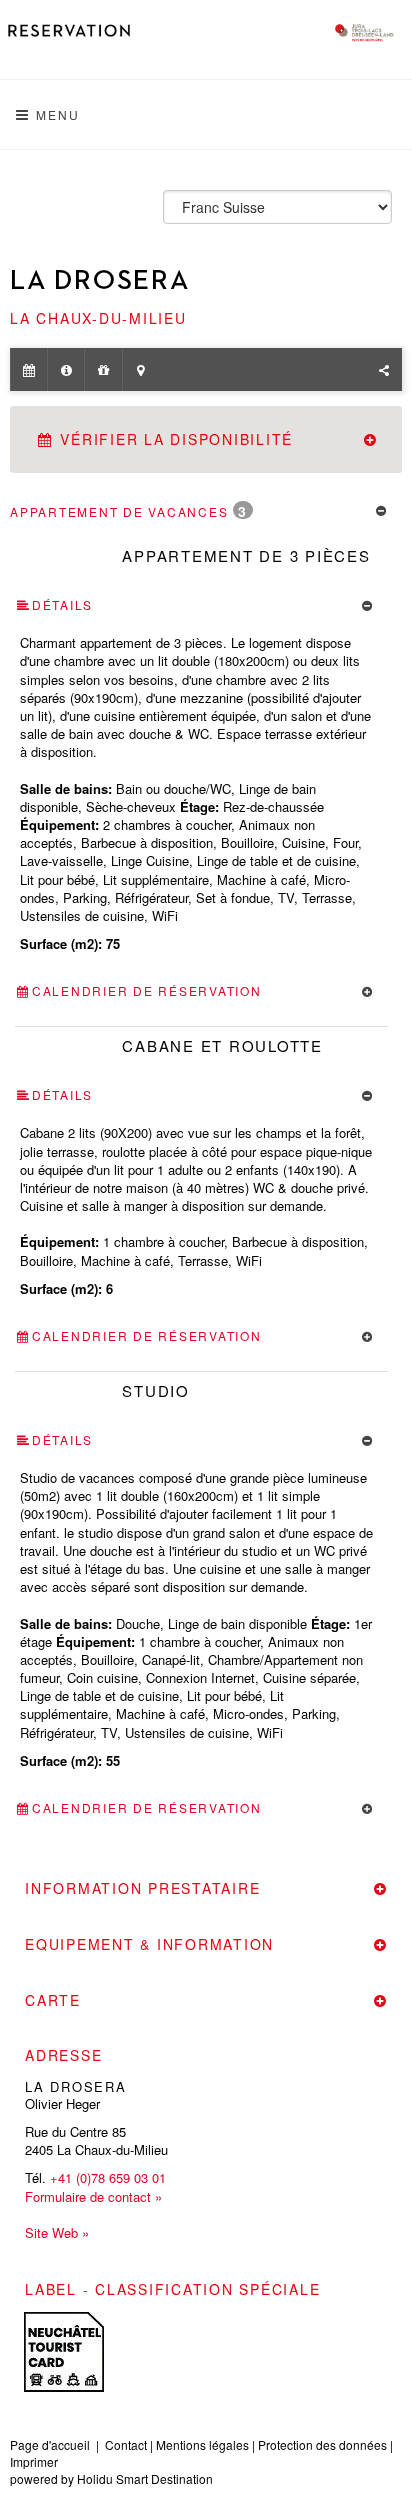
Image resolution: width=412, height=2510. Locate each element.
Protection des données (322, 2444)
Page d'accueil (50, 2444)
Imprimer (34, 2461)
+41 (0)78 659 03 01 (108, 2177)
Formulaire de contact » (93, 2197)
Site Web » (57, 2233)
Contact (126, 2444)
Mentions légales (202, 2444)
